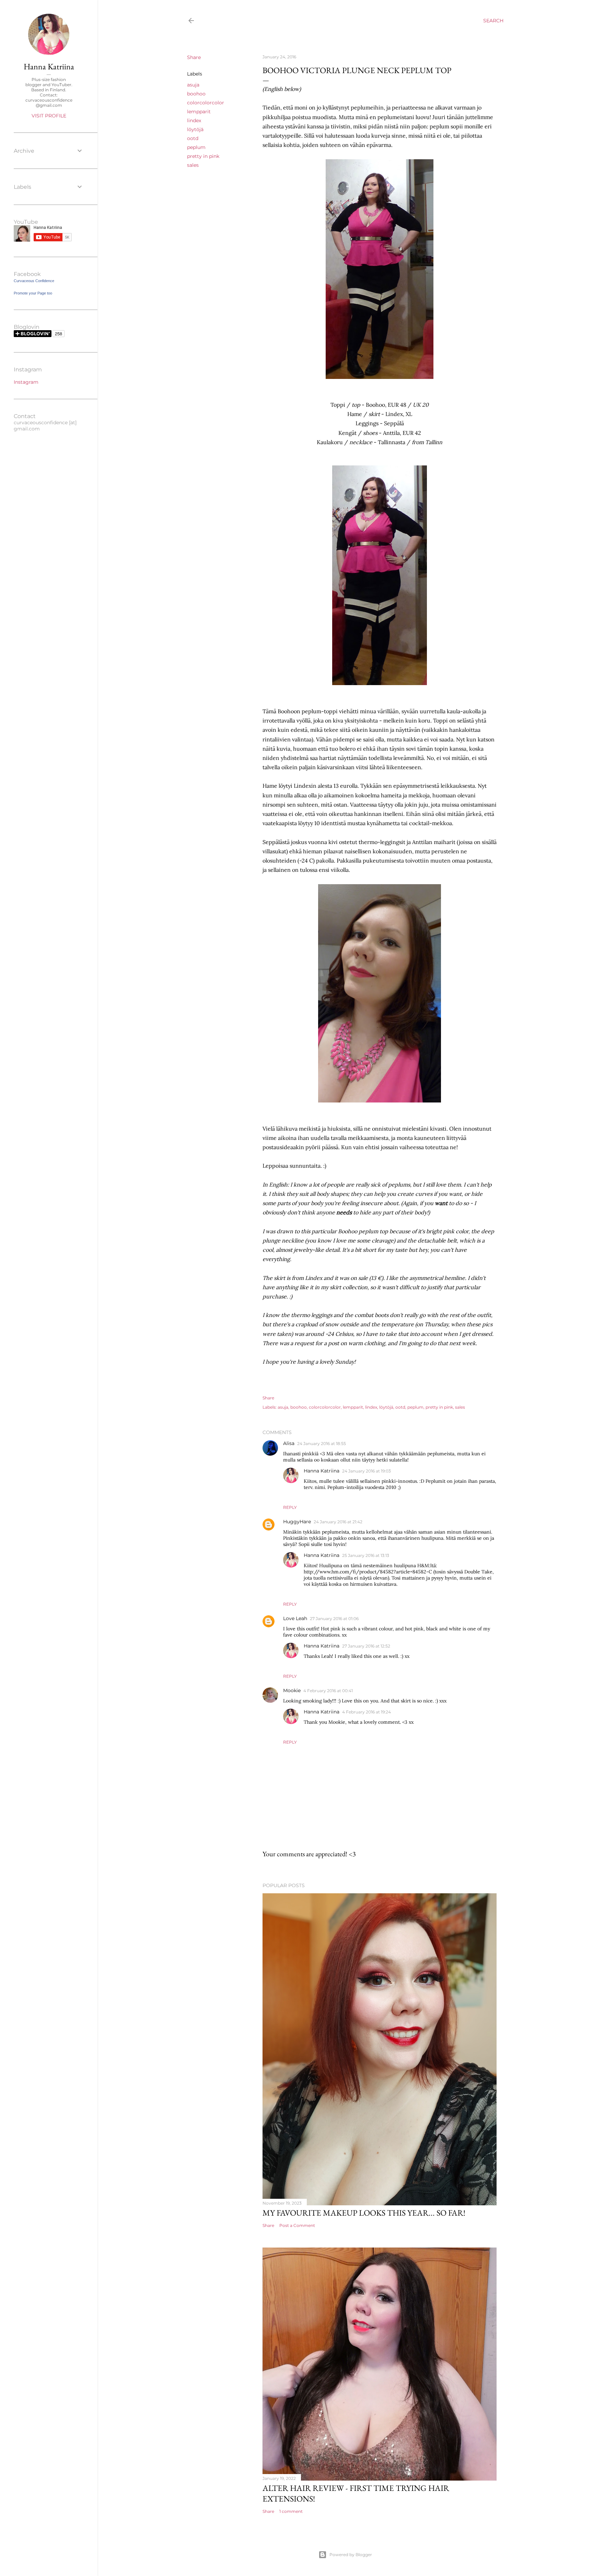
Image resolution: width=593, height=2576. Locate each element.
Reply (290, 1507)
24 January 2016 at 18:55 (322, 1443)
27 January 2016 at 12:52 (366, 1646)
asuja (193, 85)
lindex (194, 120)
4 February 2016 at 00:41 (328, 1691)
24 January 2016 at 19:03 (367, 1471)
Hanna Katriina (322, 1471)
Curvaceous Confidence (34, 281)
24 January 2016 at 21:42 (338, 1522)
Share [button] (194, 57)
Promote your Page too (33, 293)
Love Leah (295, 1618)
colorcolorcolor (206, 103)
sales (193, 165)
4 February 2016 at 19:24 (367, 1712)
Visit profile (49, 116)
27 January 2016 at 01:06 (334, 1619)
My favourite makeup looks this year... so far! (364, 2213)
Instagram (26, 380)
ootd (193, 138)
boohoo (196, 94)
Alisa (289, 1443)
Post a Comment (297, 2225)
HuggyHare (297, 1522)
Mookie (292, 1690)
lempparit (199, 112)
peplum (196, 147)
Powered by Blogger (351, 2555)
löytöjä (195, 129)
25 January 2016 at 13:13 (366, 1555)
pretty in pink (203, 156)
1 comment (291, 2511)
